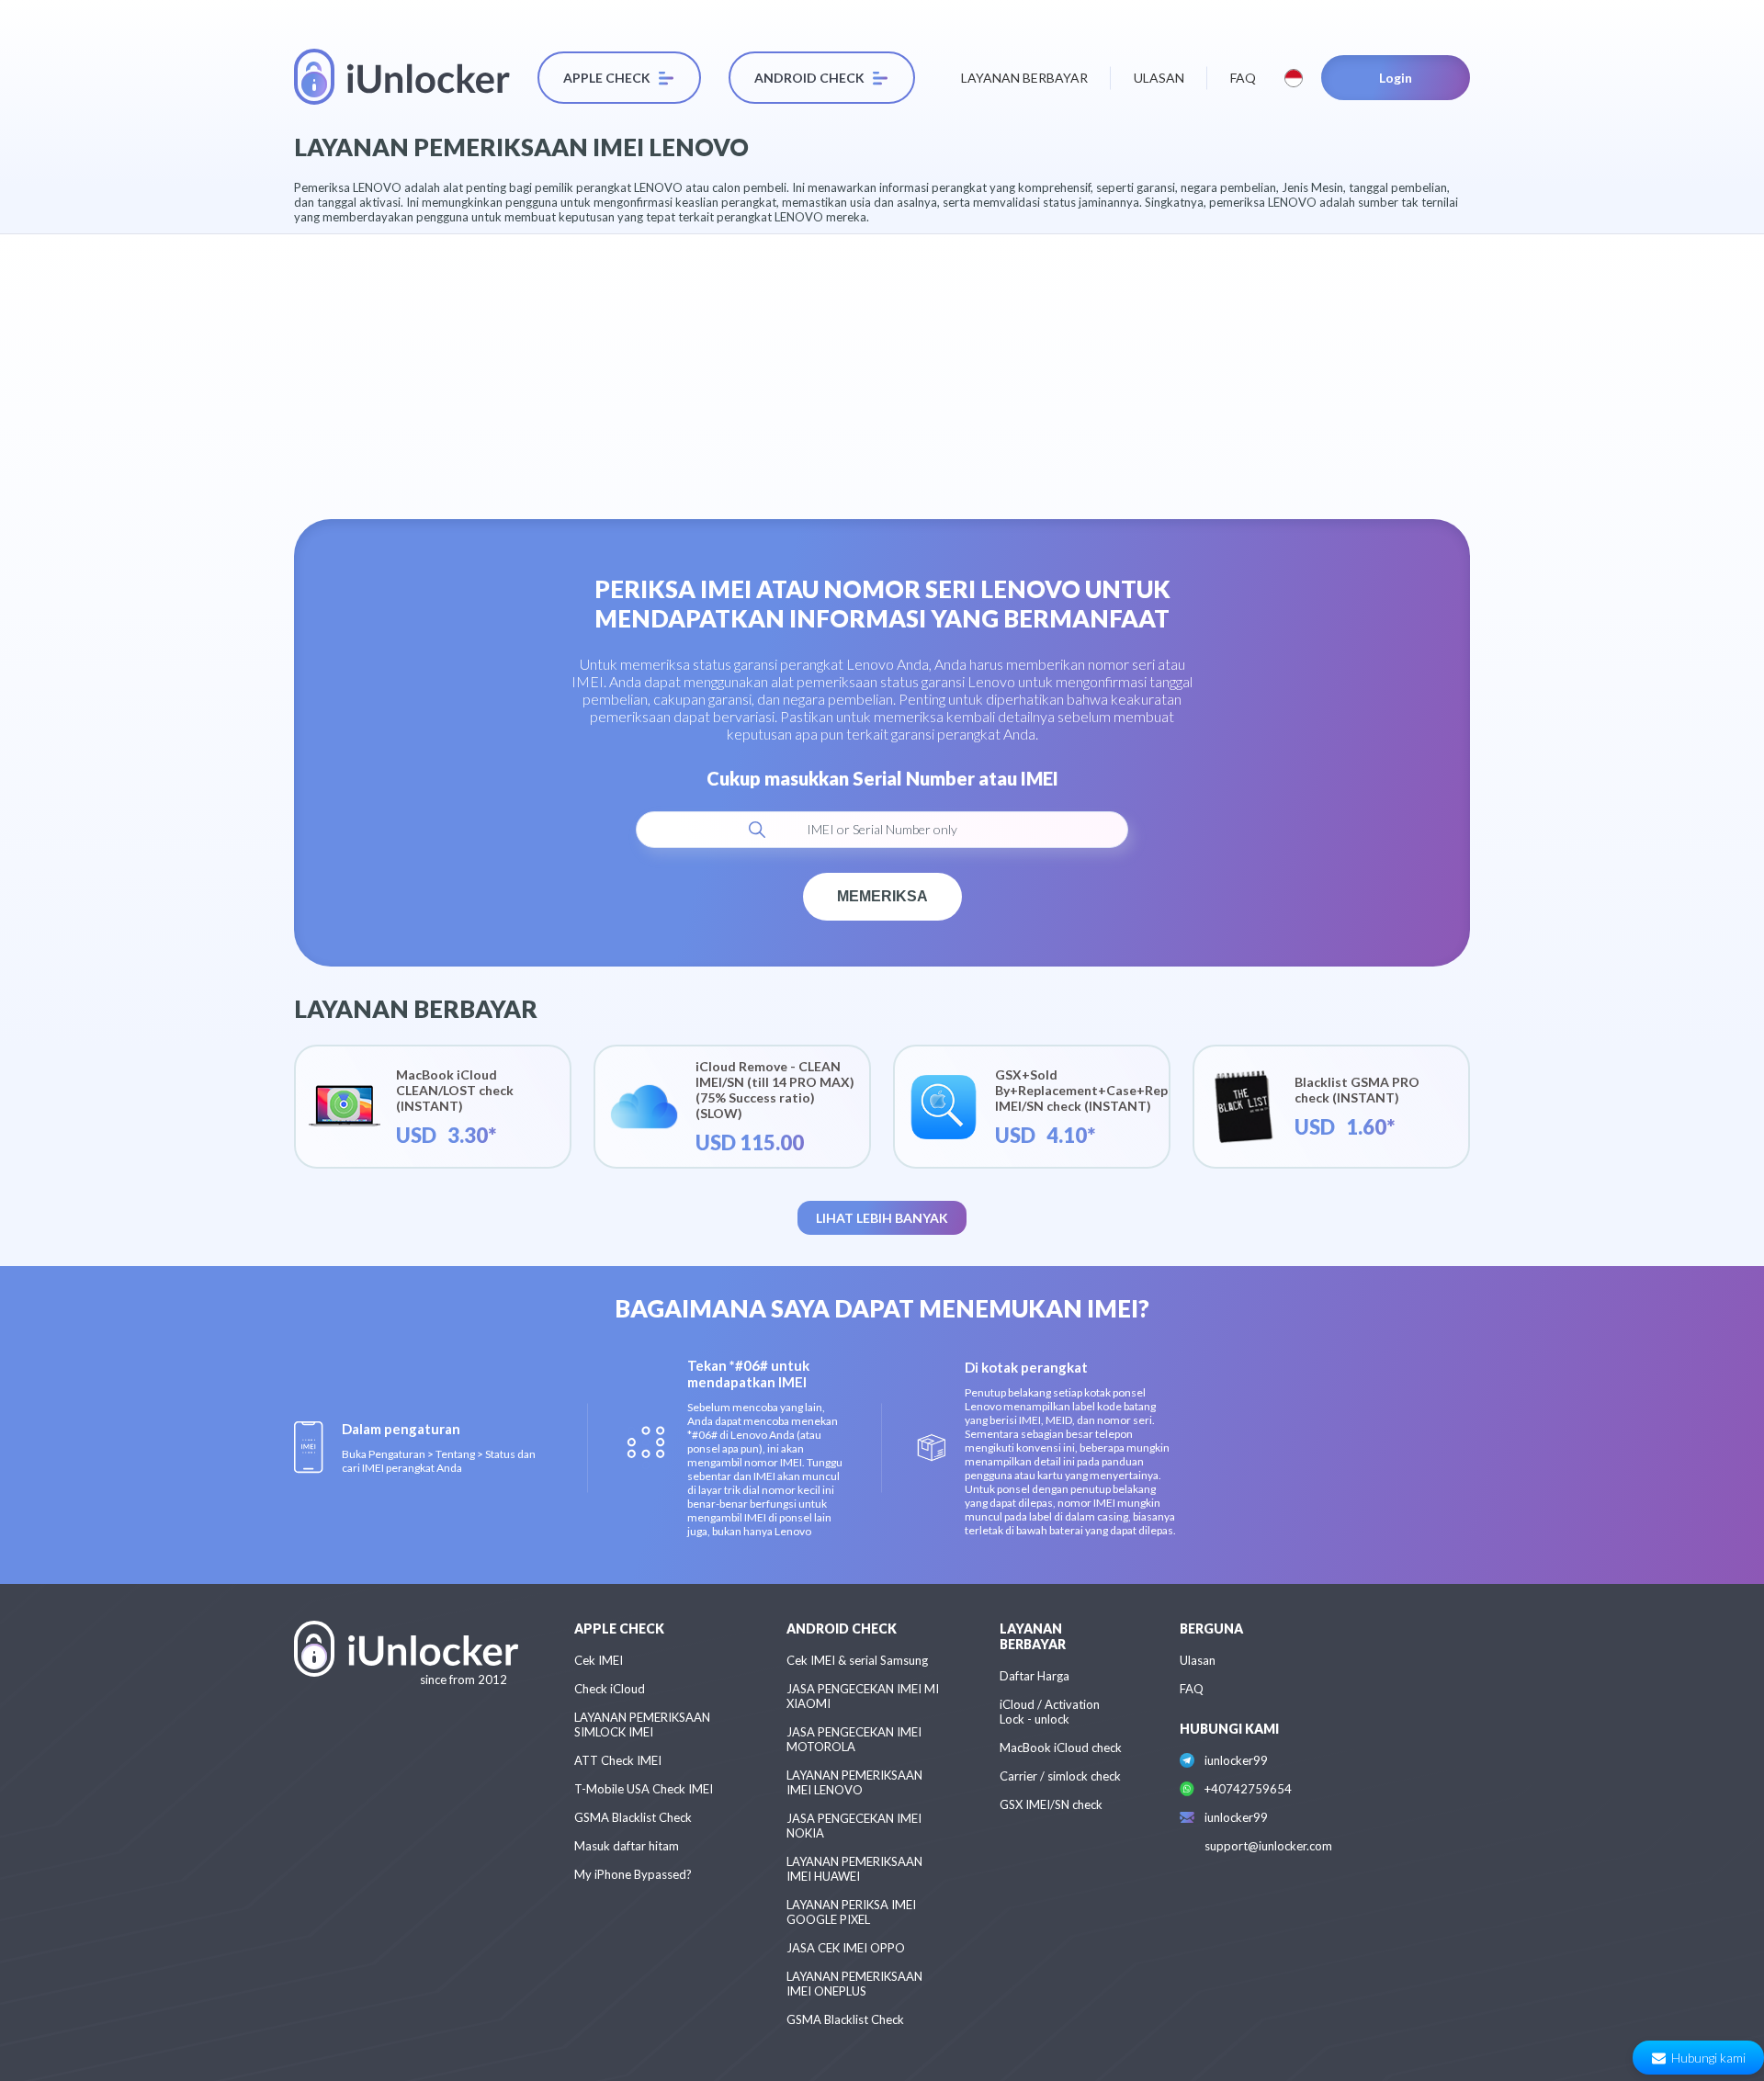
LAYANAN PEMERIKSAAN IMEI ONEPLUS (854, 1984)
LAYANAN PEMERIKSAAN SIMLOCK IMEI (642, 1725)
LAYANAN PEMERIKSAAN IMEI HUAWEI (854, 1869)
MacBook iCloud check (1061, 1747)
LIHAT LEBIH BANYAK (882, 1218)
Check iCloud (610, 1689)
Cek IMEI (599, 1660)
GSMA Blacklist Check (633, 1817)
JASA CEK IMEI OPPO (846, 1948)
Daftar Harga (1035, 1676)
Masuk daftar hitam (627, 1846)
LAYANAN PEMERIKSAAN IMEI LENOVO (854, 1782)
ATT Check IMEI (618, 1760)
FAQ (1243, 78)
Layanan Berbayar (1024, 78)
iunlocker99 (1236, 1760)
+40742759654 (1248, 1789)
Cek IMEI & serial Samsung (857, 1660)
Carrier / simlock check (1060, 1776)
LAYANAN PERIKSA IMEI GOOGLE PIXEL (851, 1912)
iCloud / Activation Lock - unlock (1050, 1712)
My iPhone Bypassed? (633, 1874)
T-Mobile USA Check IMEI (644, 1789)
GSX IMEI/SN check (1051, 1804)
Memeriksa (882, 896)
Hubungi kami (1708, 2058)
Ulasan (1159, 78)
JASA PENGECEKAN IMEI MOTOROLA (854, 1739)
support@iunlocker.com (1268, 1846)
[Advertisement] (882, 363)
